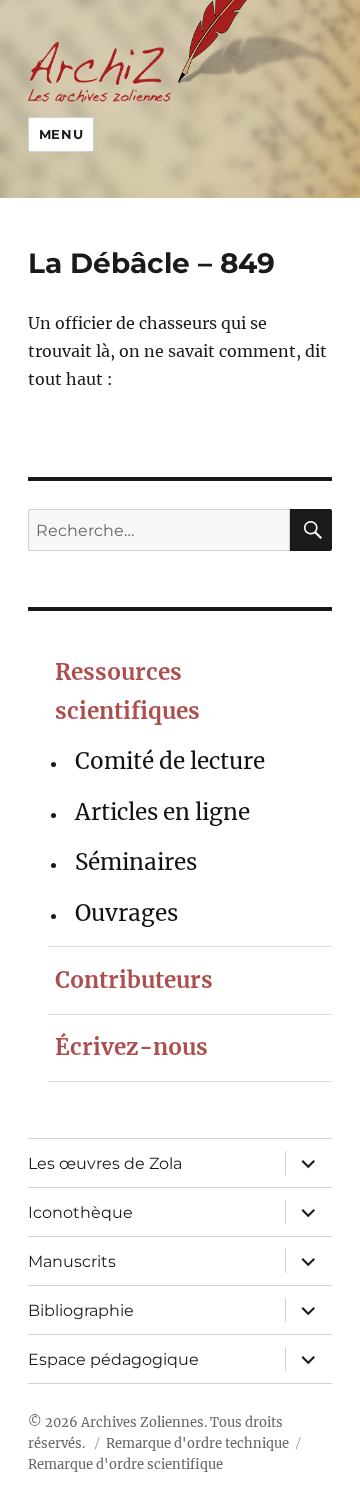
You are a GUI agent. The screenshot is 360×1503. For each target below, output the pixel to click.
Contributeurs (134, 980)
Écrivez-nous (131, 1047)
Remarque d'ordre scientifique (125, 1464)
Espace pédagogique (113, 1359)
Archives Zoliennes (142, 1422)
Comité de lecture (170, 761)
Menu (61, 134)
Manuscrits (72, 1261)
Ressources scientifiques (127, 691)
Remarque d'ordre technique (197, 1443)
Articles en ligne (162, 812)
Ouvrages (126, 913)
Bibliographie (81, 1310)
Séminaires (136, 862)
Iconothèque (80, 1212)
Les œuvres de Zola (105, 1163)
